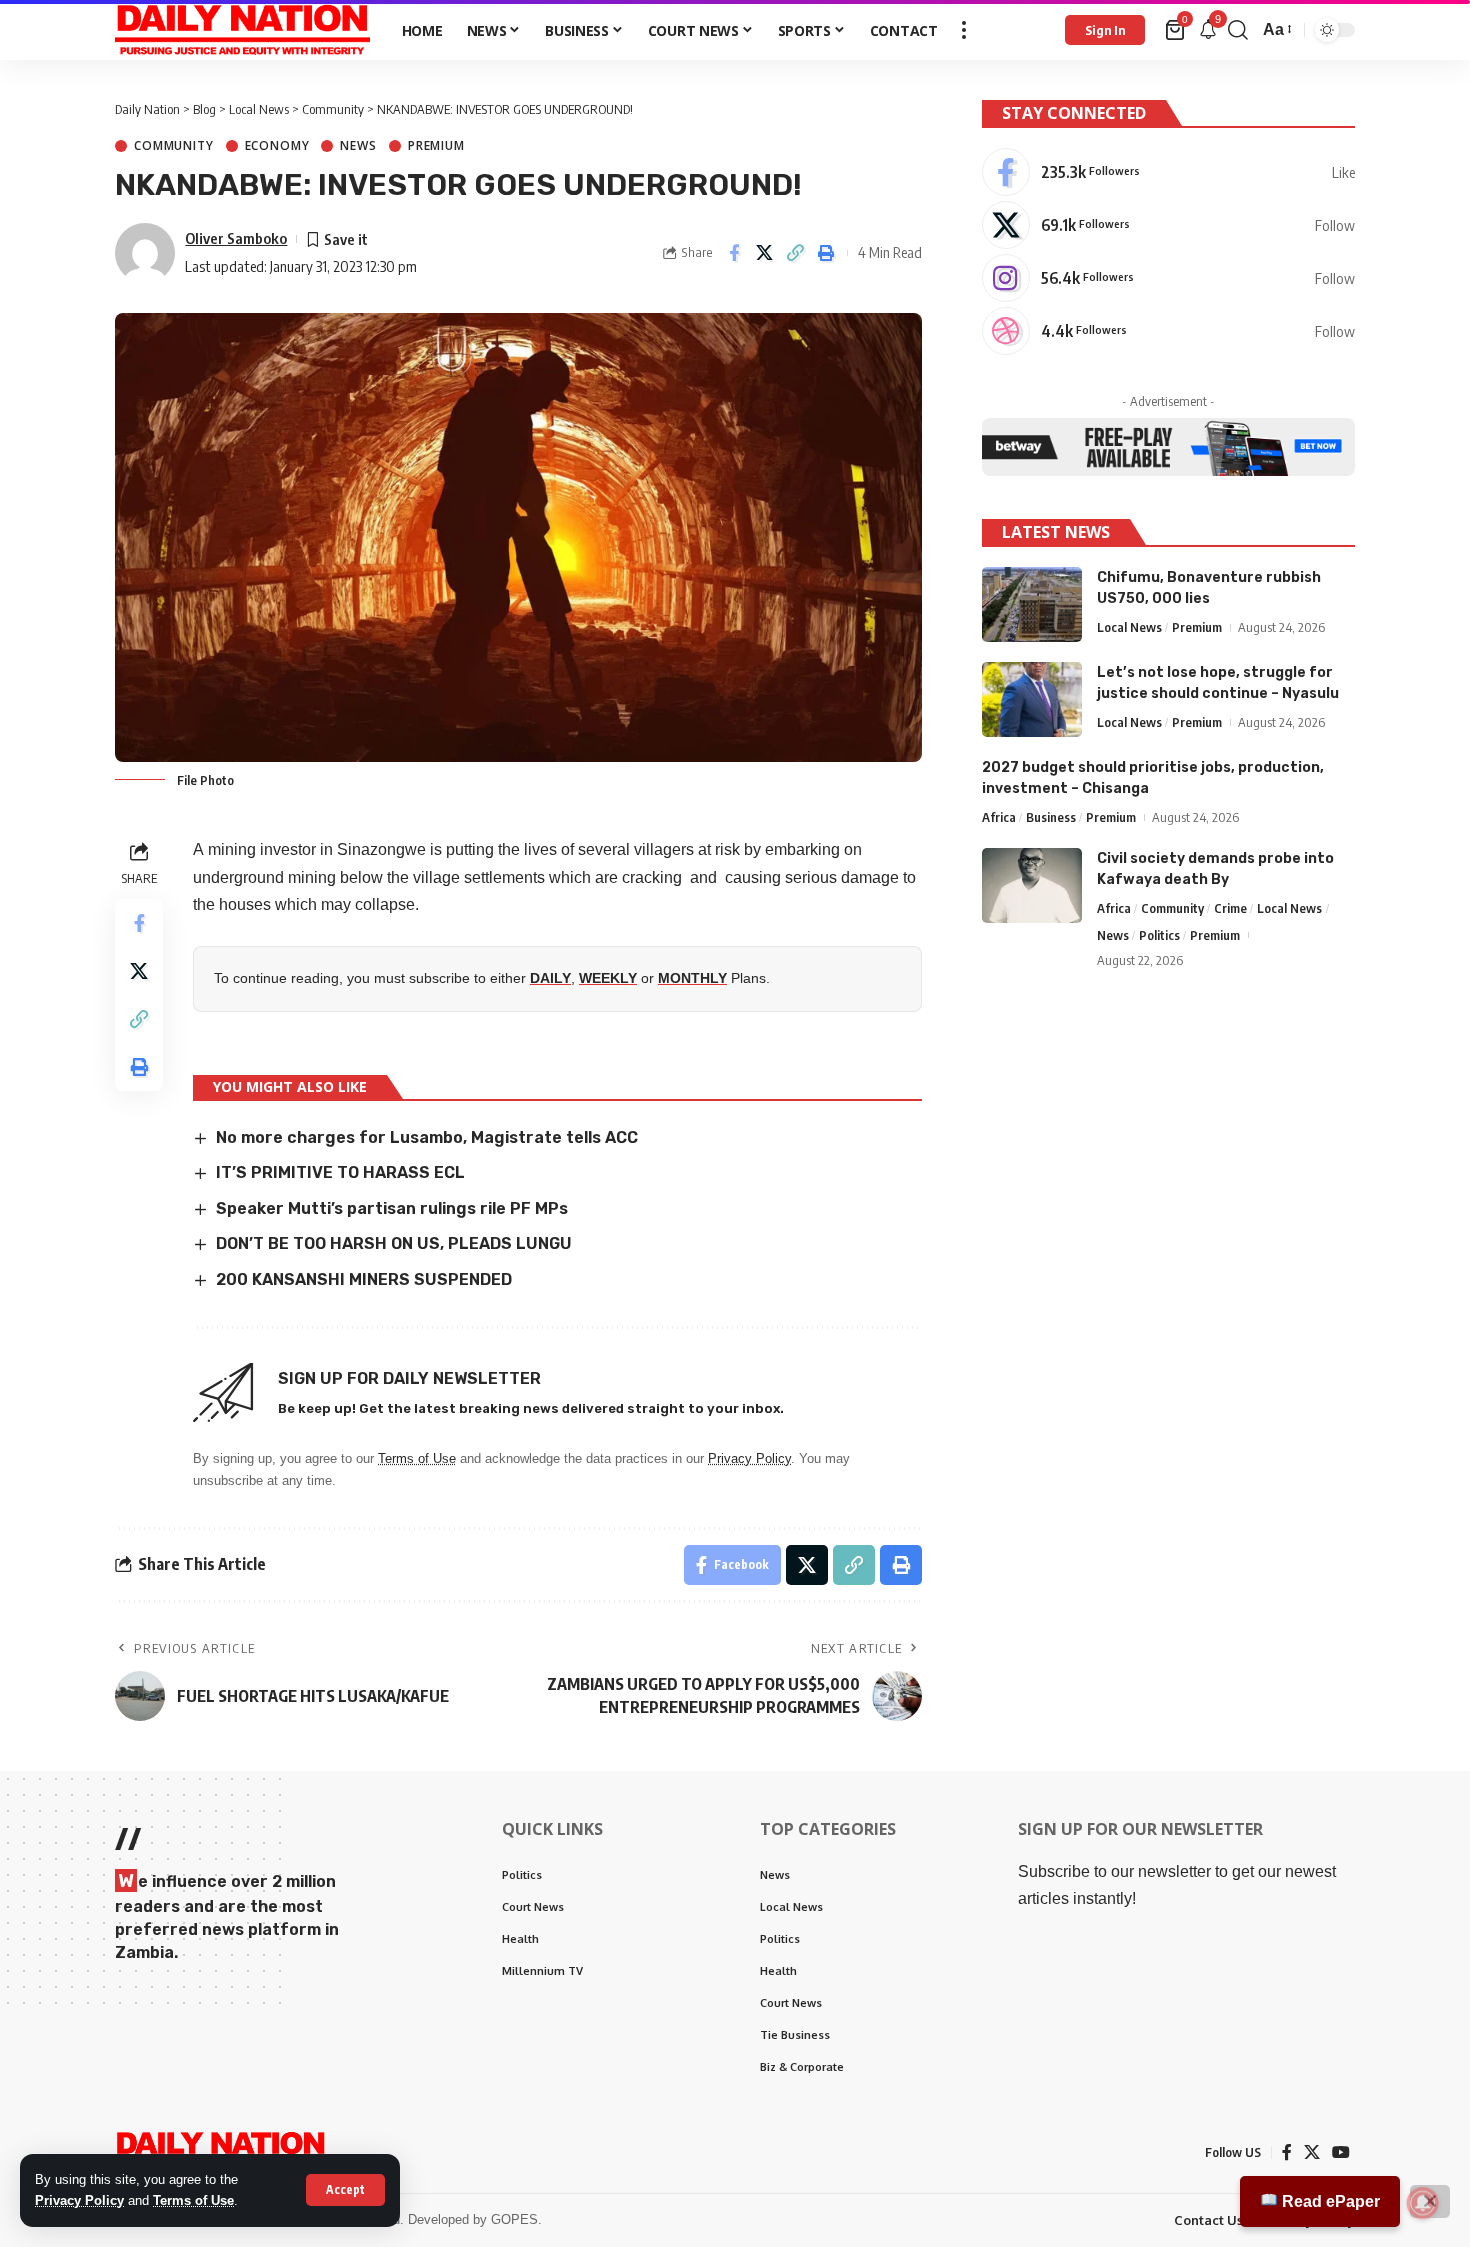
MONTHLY (692, 978)
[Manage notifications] (1423, 2203)
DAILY (550, 978)
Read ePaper (1329, 2201)
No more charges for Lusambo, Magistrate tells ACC (427, 1137)
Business (1051, 817)
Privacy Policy (79, 2200)
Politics (1159, 935)
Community (174, 146)
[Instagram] (1168, 278)
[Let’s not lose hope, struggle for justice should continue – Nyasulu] (1032, 699)
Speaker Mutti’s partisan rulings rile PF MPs (392, 1208)
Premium (436, 146)
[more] (964, 30)
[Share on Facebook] (734, 253)
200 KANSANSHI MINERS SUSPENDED (364, 1279)
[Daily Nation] (242, 30)
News (358, 146)
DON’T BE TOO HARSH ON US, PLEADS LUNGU (394, 1243)
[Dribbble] (1168, 331)
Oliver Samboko (236, 238)
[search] (1238, 30)
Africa (999, 817)
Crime (1230, 908)
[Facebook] (1168, 172)
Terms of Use (193, 2200)
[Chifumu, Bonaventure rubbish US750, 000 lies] (1032, 604)
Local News (1129, 627)
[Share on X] (765, 253)
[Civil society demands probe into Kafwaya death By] (1032, 885)
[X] (1168, 225)
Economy (277, 146)
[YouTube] (1341, 2152)
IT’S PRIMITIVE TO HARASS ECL (340, 1172)
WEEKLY (608, 978)
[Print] (827, 253)
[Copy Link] (796, 253)
